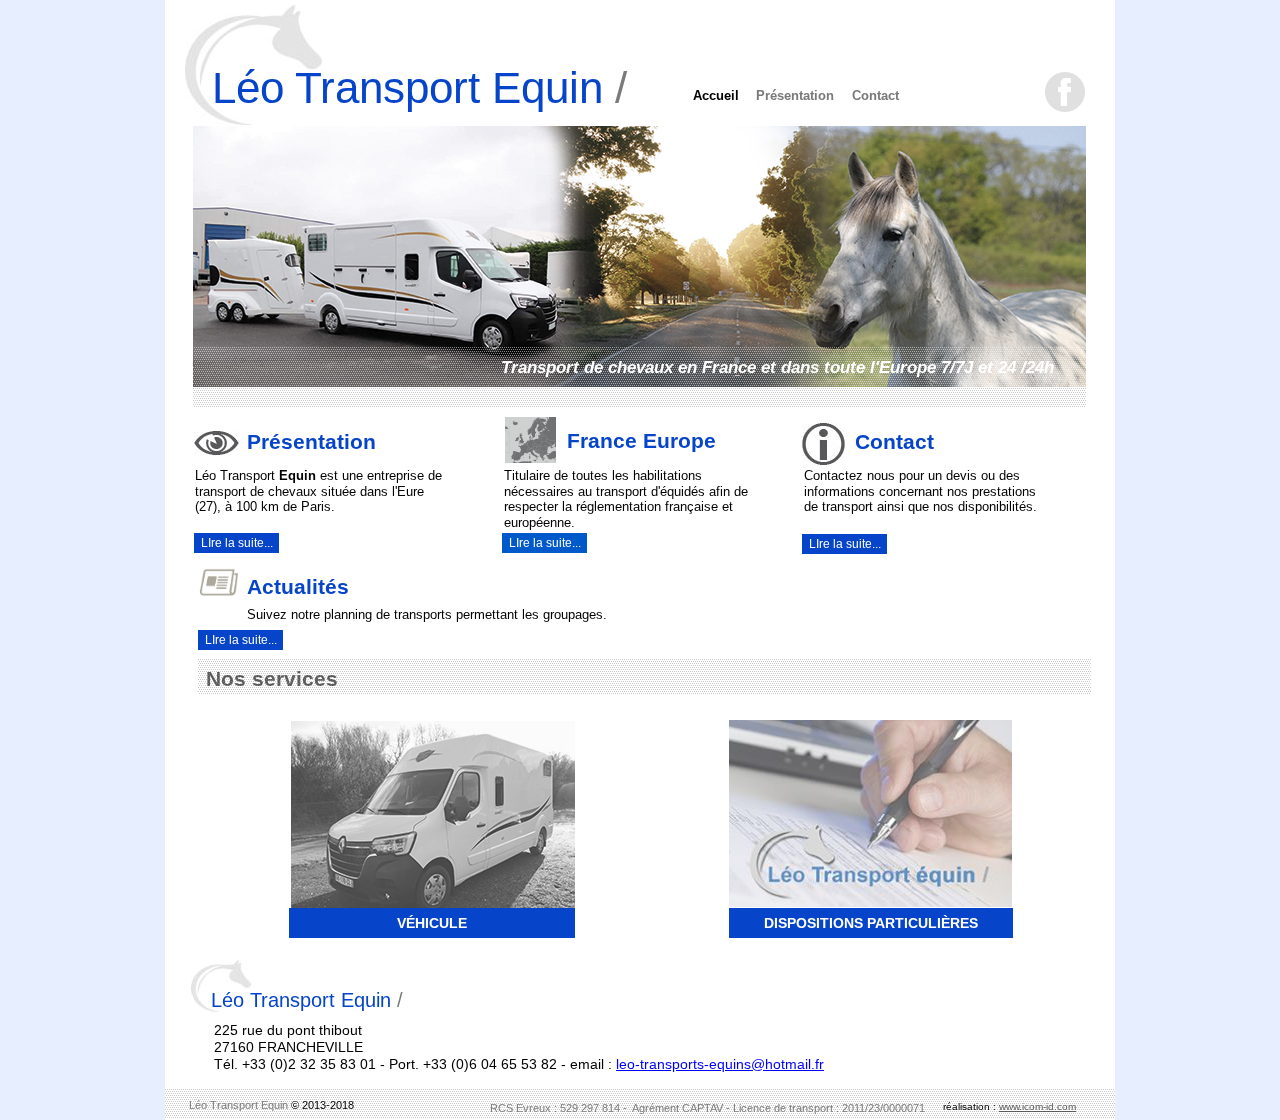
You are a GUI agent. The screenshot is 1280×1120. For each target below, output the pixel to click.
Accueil (716, 95)
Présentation (795, 95)
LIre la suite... (241, 640)
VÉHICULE (432, 923)
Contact (875, 95)
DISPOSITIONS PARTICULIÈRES (871, 923)
